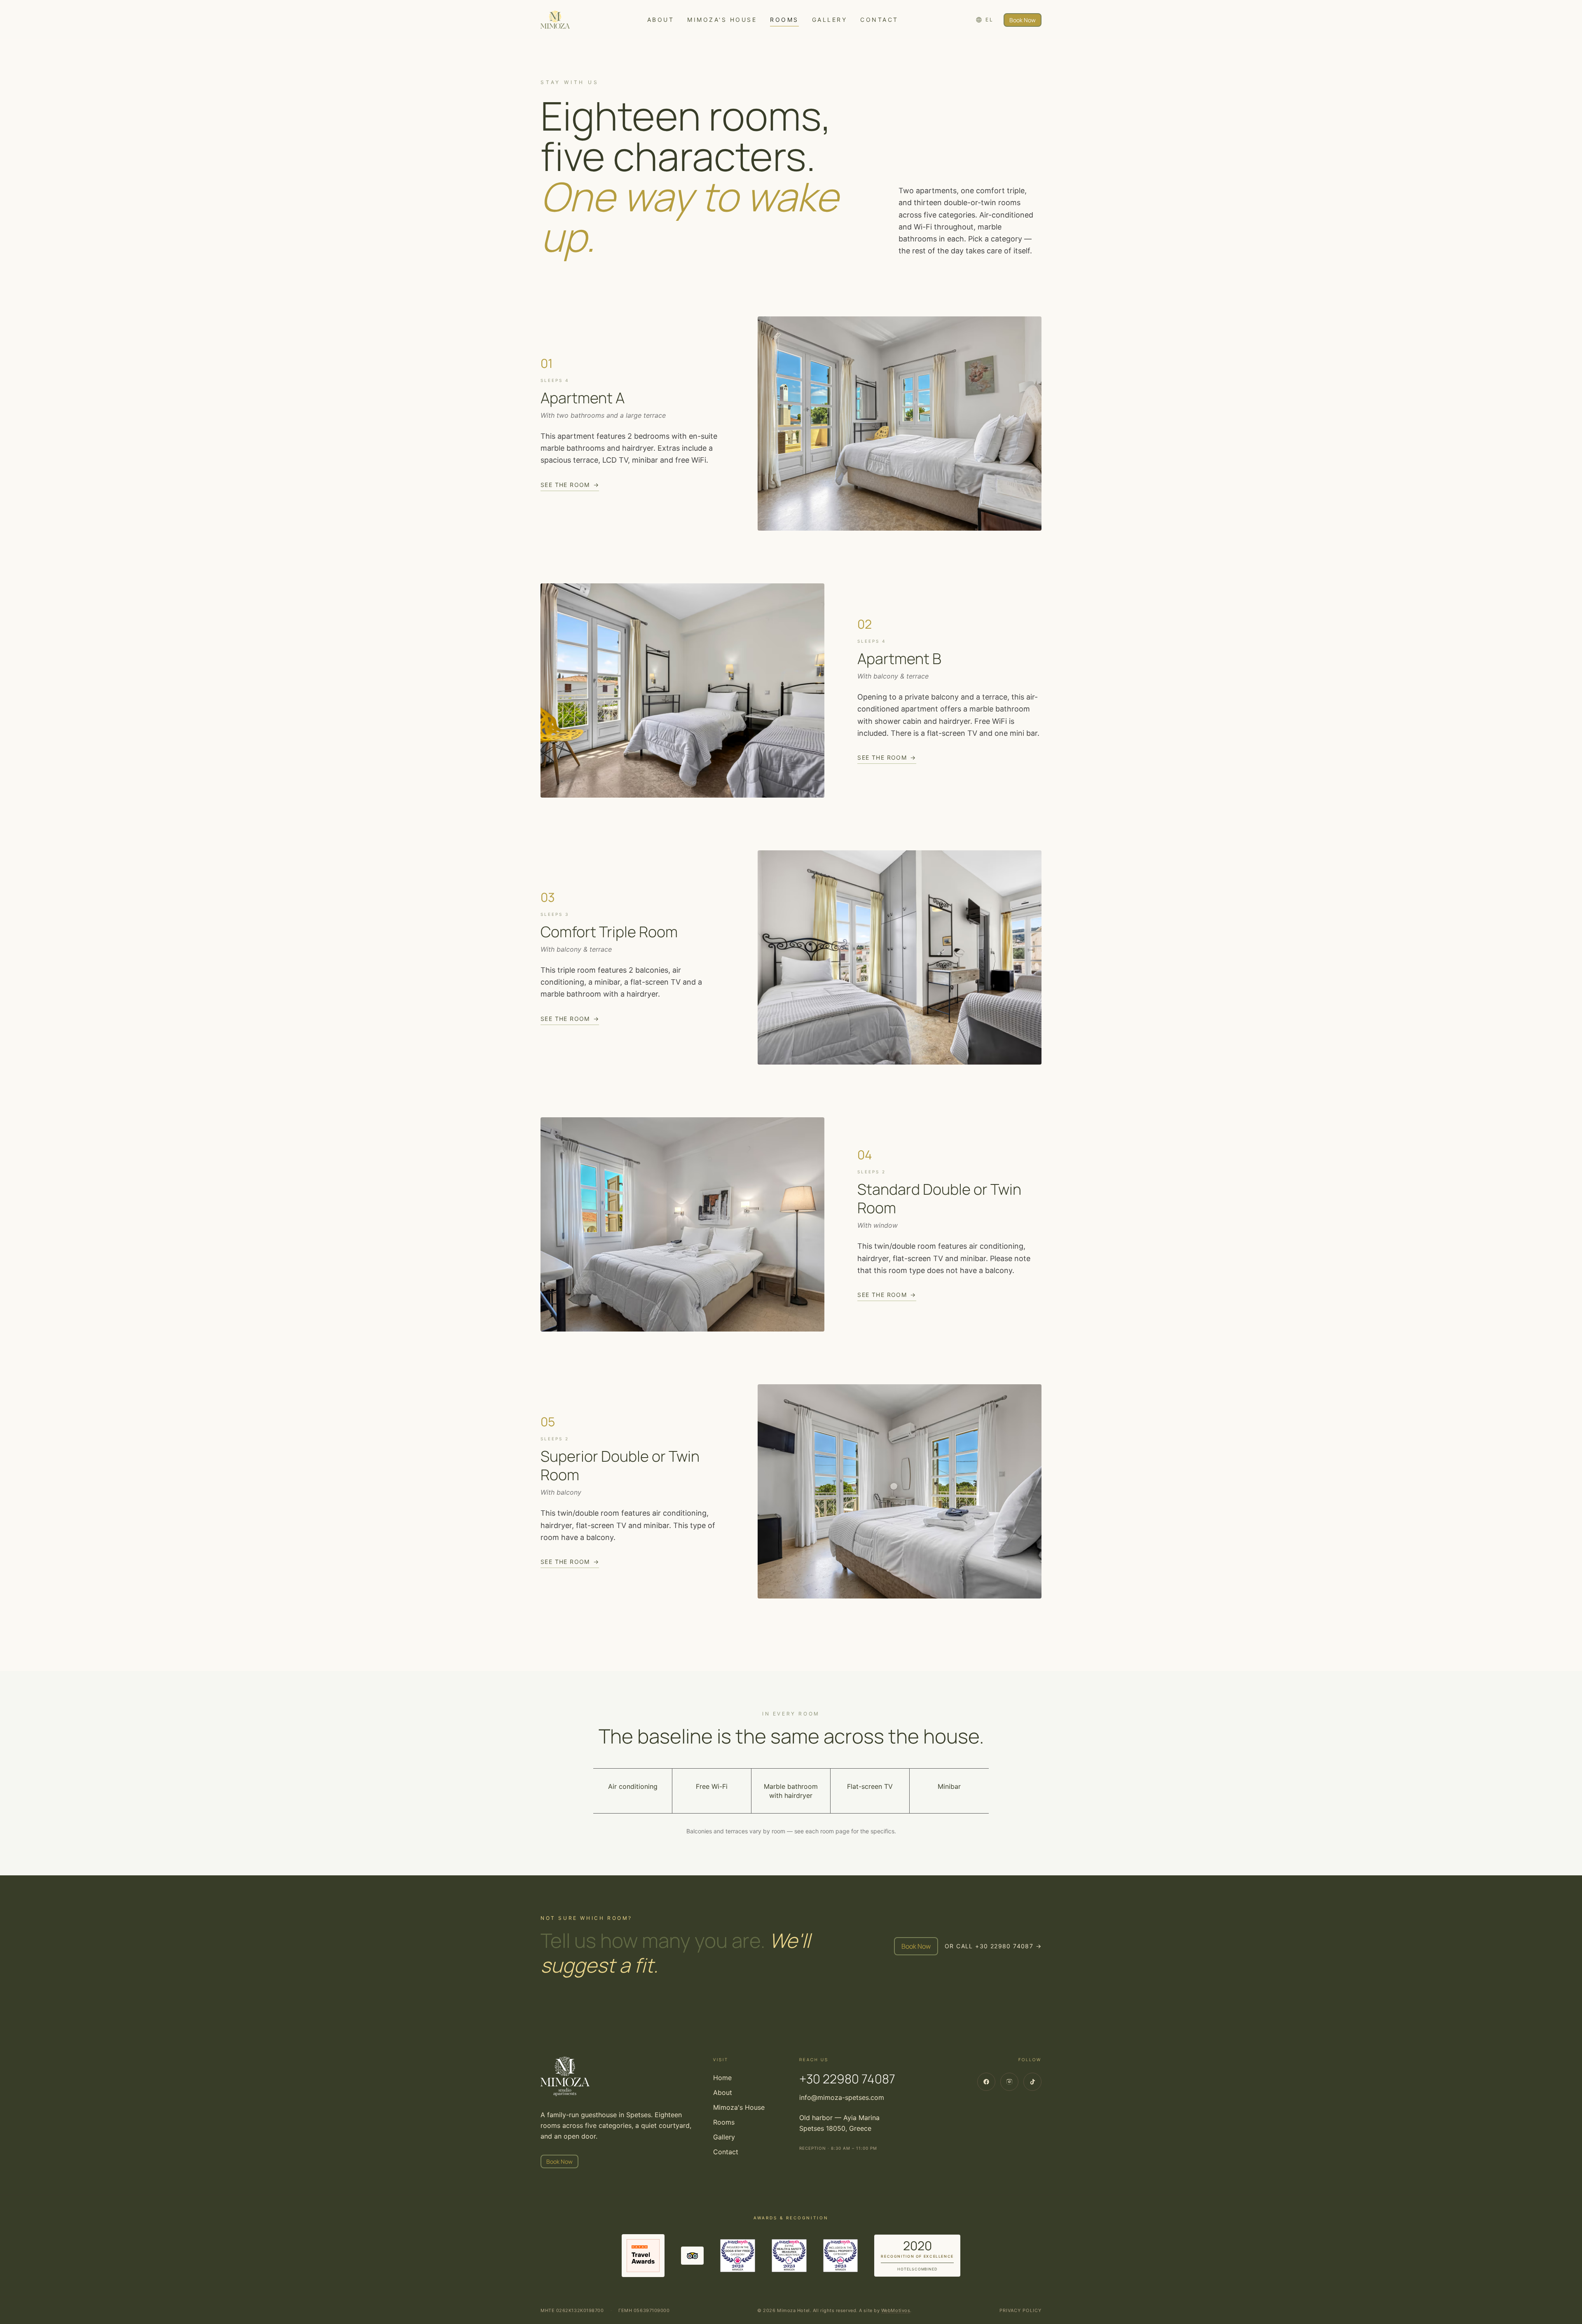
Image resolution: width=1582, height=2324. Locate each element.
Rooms (784, 20)
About (661, 20)
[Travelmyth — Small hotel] (841, 2256)
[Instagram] (1009, 2082)
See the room (570, 485)
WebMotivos (896, 2310)
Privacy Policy (1020, 2310)
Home (722, 2078)
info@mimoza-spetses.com (842, 2097)
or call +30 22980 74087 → (993, 1946)
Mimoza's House (722, 20)
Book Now (1023, 20)
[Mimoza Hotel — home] (555, 20)
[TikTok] (1032, 2082)
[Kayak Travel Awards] (643, 2256)
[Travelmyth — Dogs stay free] (738, 2256)
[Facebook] (986, 2082)
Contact (879, 20)
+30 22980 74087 (847, 2079)
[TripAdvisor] (692, 2256)
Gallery (830, 20)
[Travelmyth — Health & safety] (789, 2256)
